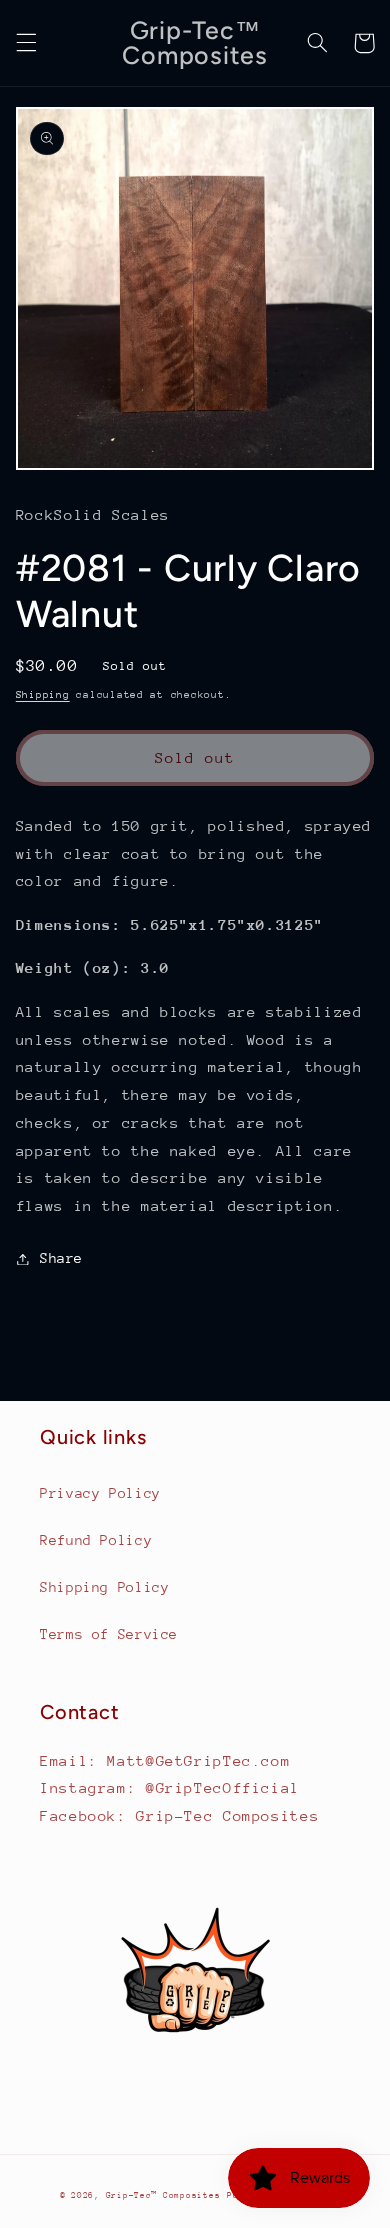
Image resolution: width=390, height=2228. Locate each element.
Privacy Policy (100, 1493)
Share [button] (61, 1258)
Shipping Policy (104, 1587)
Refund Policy (96, 1540)
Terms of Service (109, 1634)
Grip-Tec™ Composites (163, 2195)
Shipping (43, 695)
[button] (26, 43)
